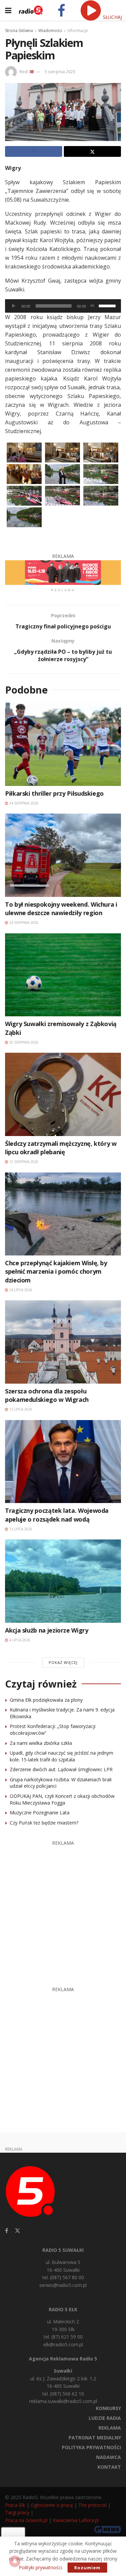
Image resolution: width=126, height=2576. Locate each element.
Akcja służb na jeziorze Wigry (47, 1630)
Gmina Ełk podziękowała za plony (46, 1700)
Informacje (78, 31)
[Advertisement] (63, 1910)
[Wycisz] (92, 306)
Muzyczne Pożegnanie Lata (40, 1813)
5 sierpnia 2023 (60, 72)
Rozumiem (87, 2568)
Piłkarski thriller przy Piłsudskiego (54, 793)
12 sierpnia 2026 (23, 1162)
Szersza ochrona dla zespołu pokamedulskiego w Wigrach (47, 1395)
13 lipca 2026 (20, 1409)
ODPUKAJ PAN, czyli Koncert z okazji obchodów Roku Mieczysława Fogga (62, 1799)
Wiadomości (50, 31)
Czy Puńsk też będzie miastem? (44, 1823)
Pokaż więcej (63, 1662)
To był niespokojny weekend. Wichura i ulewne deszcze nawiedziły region (61, 909)
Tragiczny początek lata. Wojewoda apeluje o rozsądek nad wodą (57, 1515)
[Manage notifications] (15, 2561)
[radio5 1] (63, 572)
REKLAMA (110, 2428)
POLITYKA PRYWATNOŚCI (91, 2447)
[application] (63, 306)
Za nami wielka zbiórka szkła (41, 1743)
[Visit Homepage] (31, 10)
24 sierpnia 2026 (23, 803)
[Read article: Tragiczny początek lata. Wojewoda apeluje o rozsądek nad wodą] (63, 1462)
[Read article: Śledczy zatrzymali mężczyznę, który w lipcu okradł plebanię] (63, 1094)
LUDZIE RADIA (105, 2418)
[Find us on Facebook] (7, 2231)
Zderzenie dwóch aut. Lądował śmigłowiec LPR (61, 1769)
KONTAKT (109, 2467)
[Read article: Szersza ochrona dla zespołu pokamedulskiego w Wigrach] (63, 1342)
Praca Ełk (15, 2505)
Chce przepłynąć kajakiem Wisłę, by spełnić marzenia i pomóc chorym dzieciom (56, 1271)
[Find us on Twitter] (17, 2231)
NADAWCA (109, 2457)
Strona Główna (19, 31)
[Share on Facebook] (34, 151)
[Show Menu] (8, 10)
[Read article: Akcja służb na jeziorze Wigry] (63, 1581)
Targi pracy (17, 2512)
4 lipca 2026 (19, 1640)
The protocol (92, 2505)
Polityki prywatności (40, 2567)
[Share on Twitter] (92, 151)
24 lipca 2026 (20, 1290)
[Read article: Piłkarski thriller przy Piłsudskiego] (63, 744)
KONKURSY (108, 2408)
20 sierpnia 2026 (23, 1042)
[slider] (108, 305)
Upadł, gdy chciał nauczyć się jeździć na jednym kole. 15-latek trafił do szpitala (61, 1756)
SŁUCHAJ (112, 17)
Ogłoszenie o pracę (52, 2505)
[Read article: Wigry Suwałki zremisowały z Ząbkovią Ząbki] (63, 975)
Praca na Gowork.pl (26, 2520)
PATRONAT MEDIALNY (95, 2438)
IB (32, 72)
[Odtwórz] (14, 306)
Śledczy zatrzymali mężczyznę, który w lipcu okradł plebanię (61, 1148)
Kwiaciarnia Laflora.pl (76, 2520)
